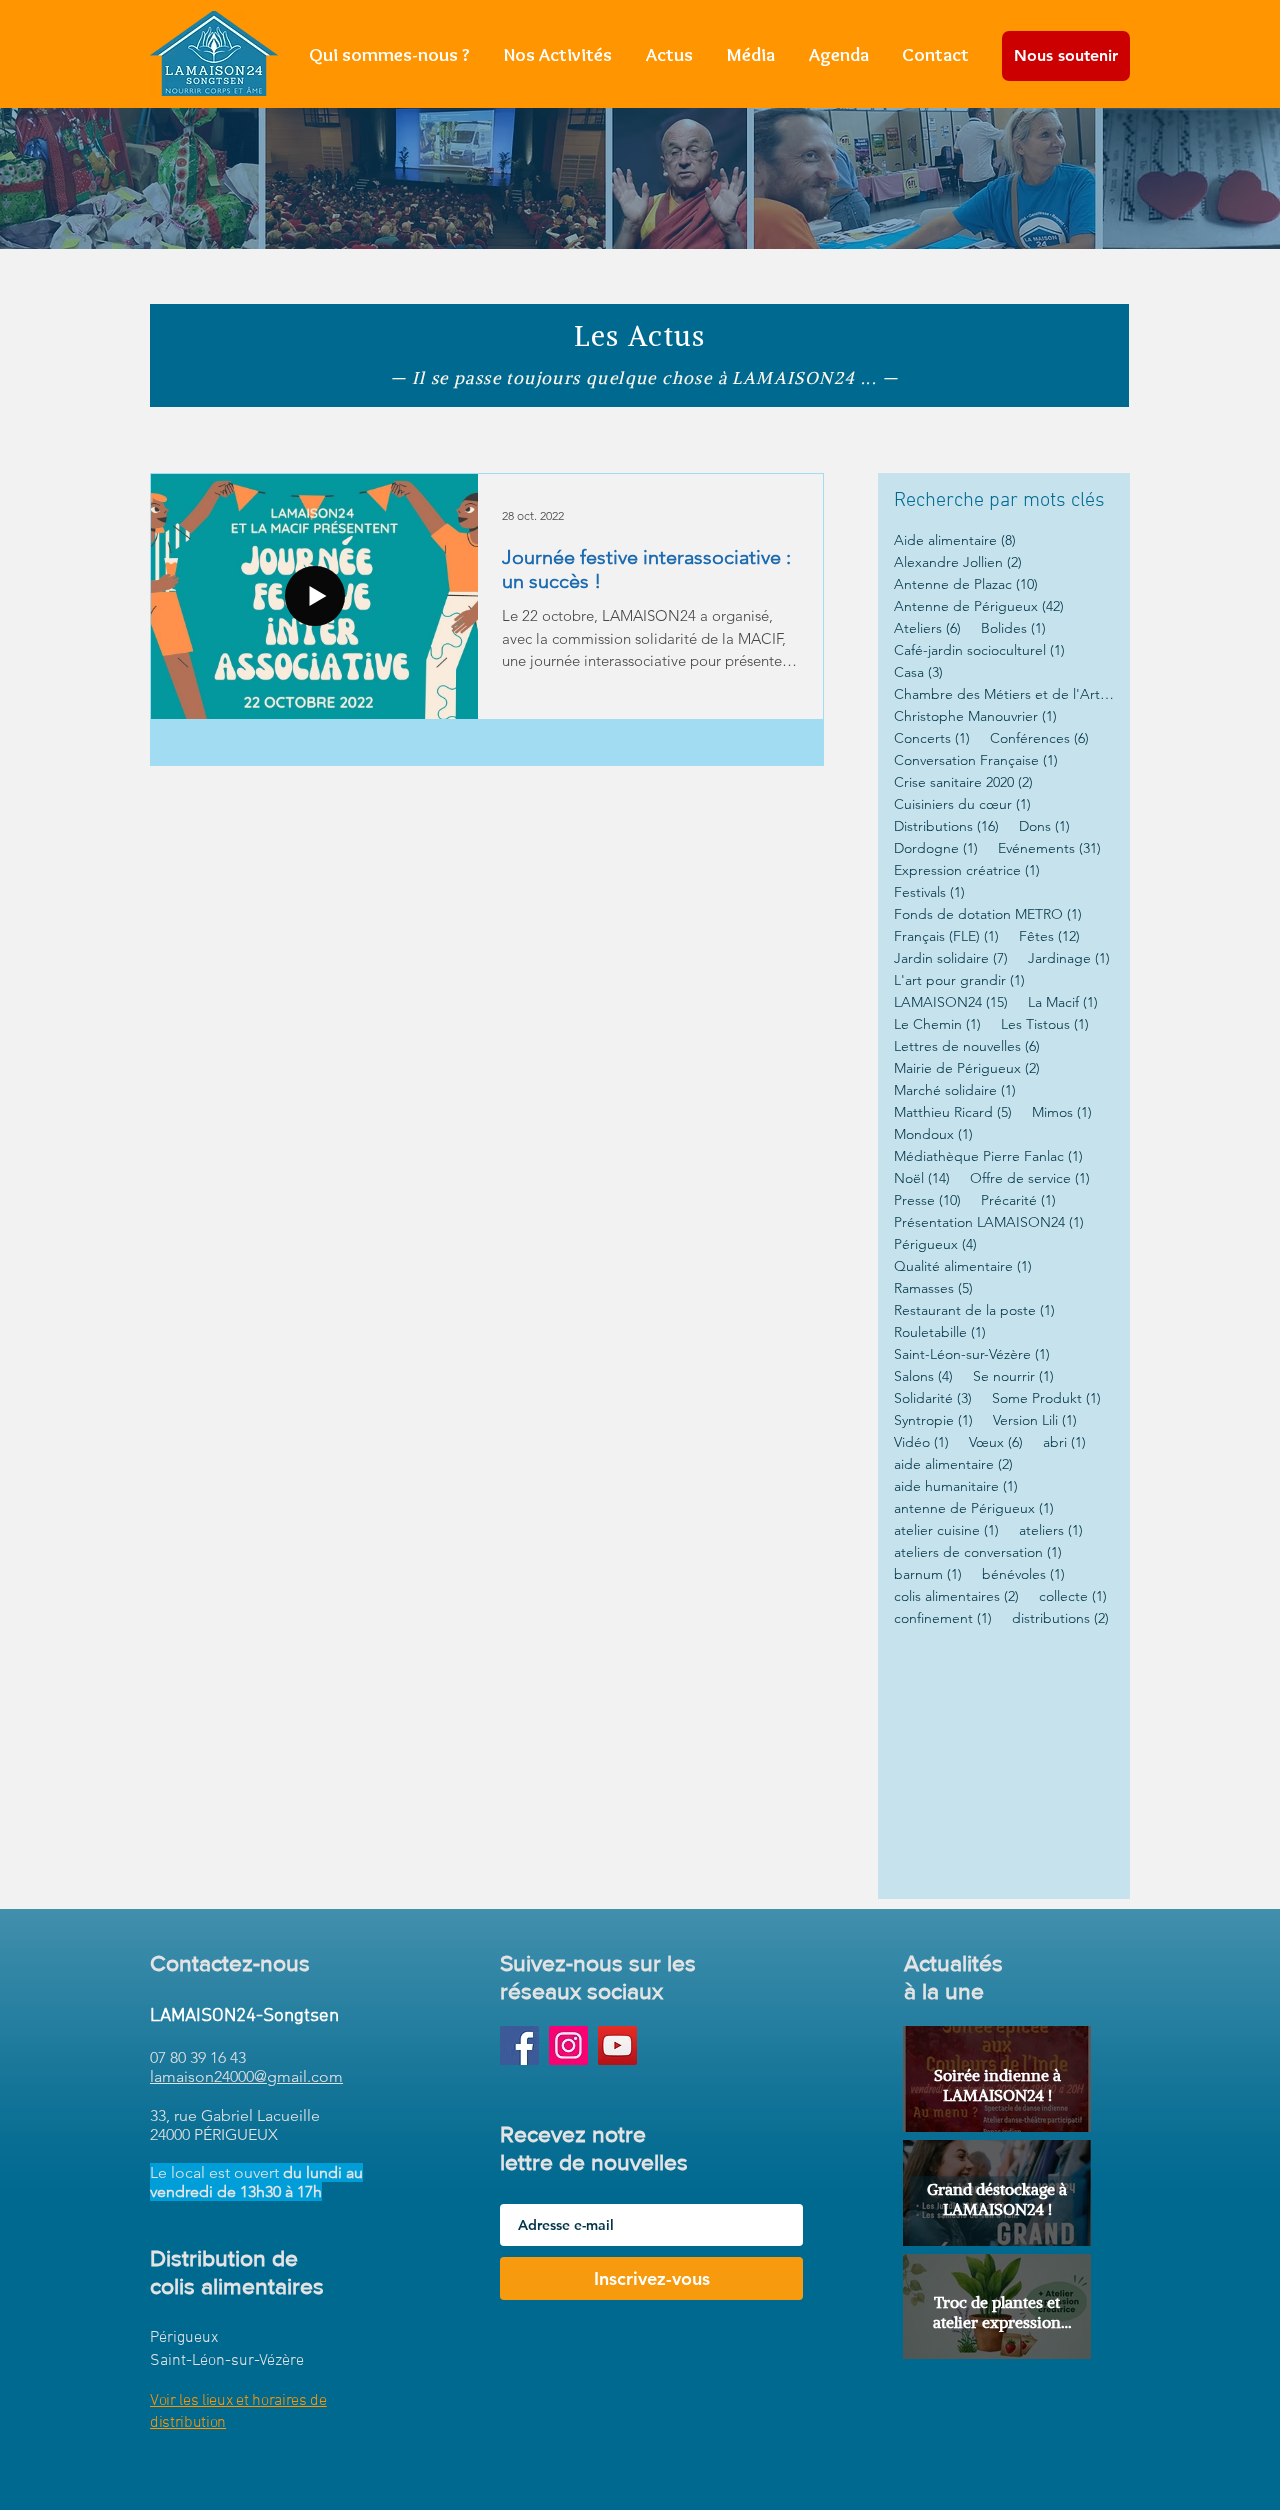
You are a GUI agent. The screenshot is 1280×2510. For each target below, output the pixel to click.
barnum (928, 1574)
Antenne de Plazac (966, 584)
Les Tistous (1045, 1024)
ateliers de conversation (978, 1552)
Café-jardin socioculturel (979, 650)
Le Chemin (937, 1024)
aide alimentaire (953, 1464)
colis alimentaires (956, 1596)
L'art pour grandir (959, 980)
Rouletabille (940, 1332)
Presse (927, 1200)
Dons (1044, 826)
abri (1064, 1442)
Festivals (929, 892)
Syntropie (933, 1420)
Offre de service (1030, 1178)
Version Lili (1035, 1420)
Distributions (946, 826)
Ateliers (927, 628)
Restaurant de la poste (974, 1310)
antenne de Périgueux (974, 1508)
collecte (1073, 1596)
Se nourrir (1013, 1376)
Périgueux (935, 1244)
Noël (922, 1178)
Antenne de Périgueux (979, 606)
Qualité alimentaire (963, 1266)
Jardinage (1069, 958)
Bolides (1013, 628)
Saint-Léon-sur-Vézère (972, 1354)
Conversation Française (976, 760)
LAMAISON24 (951, 1002)
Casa (918, 672)
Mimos (1062, 1112)
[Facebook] (519, 2045)
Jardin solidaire (951, 958)
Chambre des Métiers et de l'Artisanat (1004, 694)
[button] (558, 55)
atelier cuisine (946, 1530)
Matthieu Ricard (953, 1112)
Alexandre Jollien (958, 562)
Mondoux (933, 1134)
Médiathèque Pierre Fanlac (988, 1156)
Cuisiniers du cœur (962, 804)
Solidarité (933, 1398)
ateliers (1051, 1530)
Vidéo (921, 1442)
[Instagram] (568, 2045)
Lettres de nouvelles (967, 1046)
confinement (943, 1618)
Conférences (1039, 738)
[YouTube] (617, 2045)
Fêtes (1049, 936)
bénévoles (1023, 1574)
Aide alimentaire (955, 540)
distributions (1060, 1618)
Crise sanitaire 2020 (963, 782)
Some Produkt (1046, 1398)
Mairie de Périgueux (967, 1068)
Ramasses (933, 1288)
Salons (923, 1376)
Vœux (996, 1442)
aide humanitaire (956, 1486)
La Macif (1063, 1002)
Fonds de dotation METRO (988, 914)
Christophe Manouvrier (975, 716)
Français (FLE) (946, 936)
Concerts (932, 738)
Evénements (1049, 848)
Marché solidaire (955, 1090)
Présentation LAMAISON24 (989, 1222)
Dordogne (936, 848)
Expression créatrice (967, 870)
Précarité (1018, 1200)
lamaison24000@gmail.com (246, 2076)
